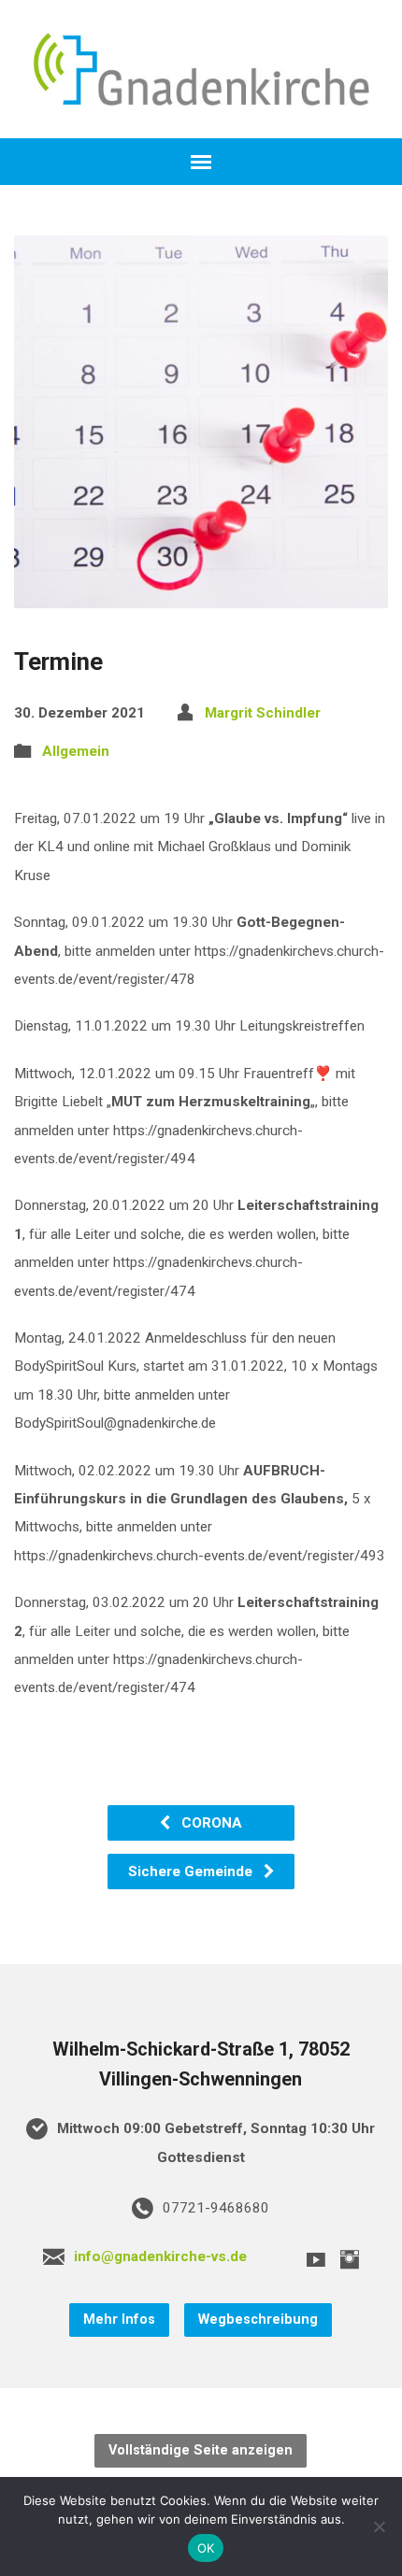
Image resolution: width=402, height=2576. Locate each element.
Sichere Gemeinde (192, 1872)
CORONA (210, 1823)
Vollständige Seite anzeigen (201, 2450)
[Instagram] (350, 2259)
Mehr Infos (119, 2320)
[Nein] (379, 2526)
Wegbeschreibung (258, 2320)
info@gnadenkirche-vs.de (160, 2256)
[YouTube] (316, 2259)
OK (206, 2548)
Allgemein (76, 751)
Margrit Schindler (263, 713)
